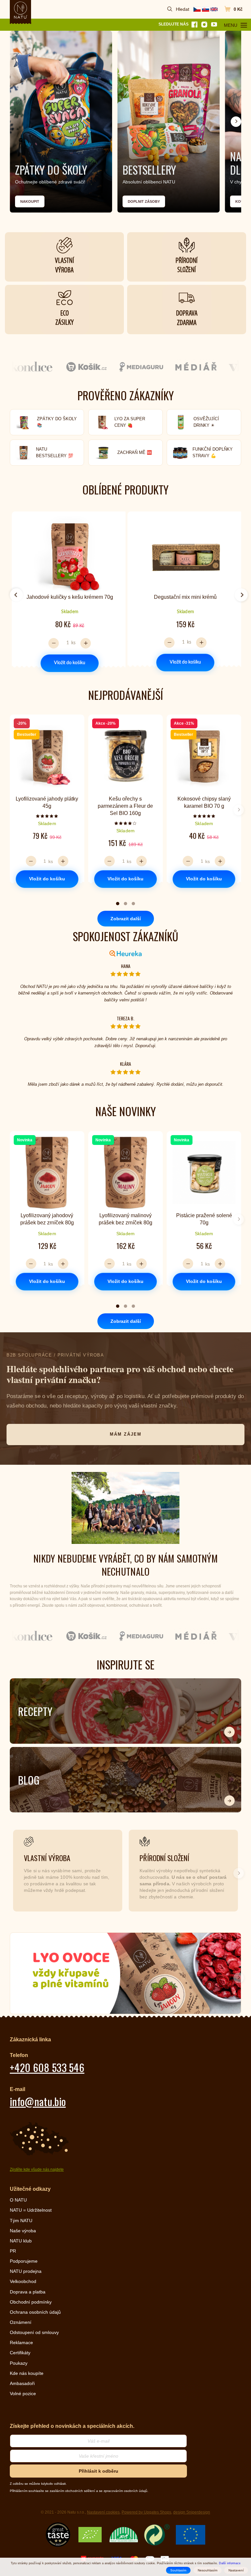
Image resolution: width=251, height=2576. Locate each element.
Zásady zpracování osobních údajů (125, 1373)
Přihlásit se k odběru (125, 1335)
